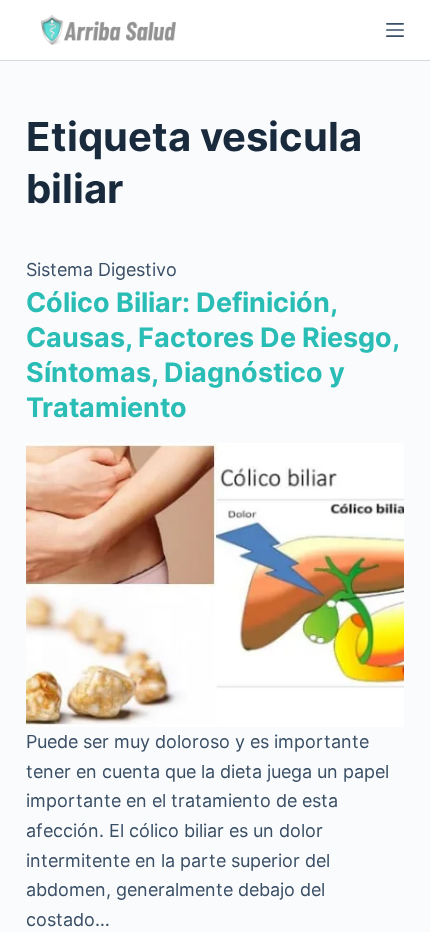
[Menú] (395, 30)
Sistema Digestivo (101, 269)
